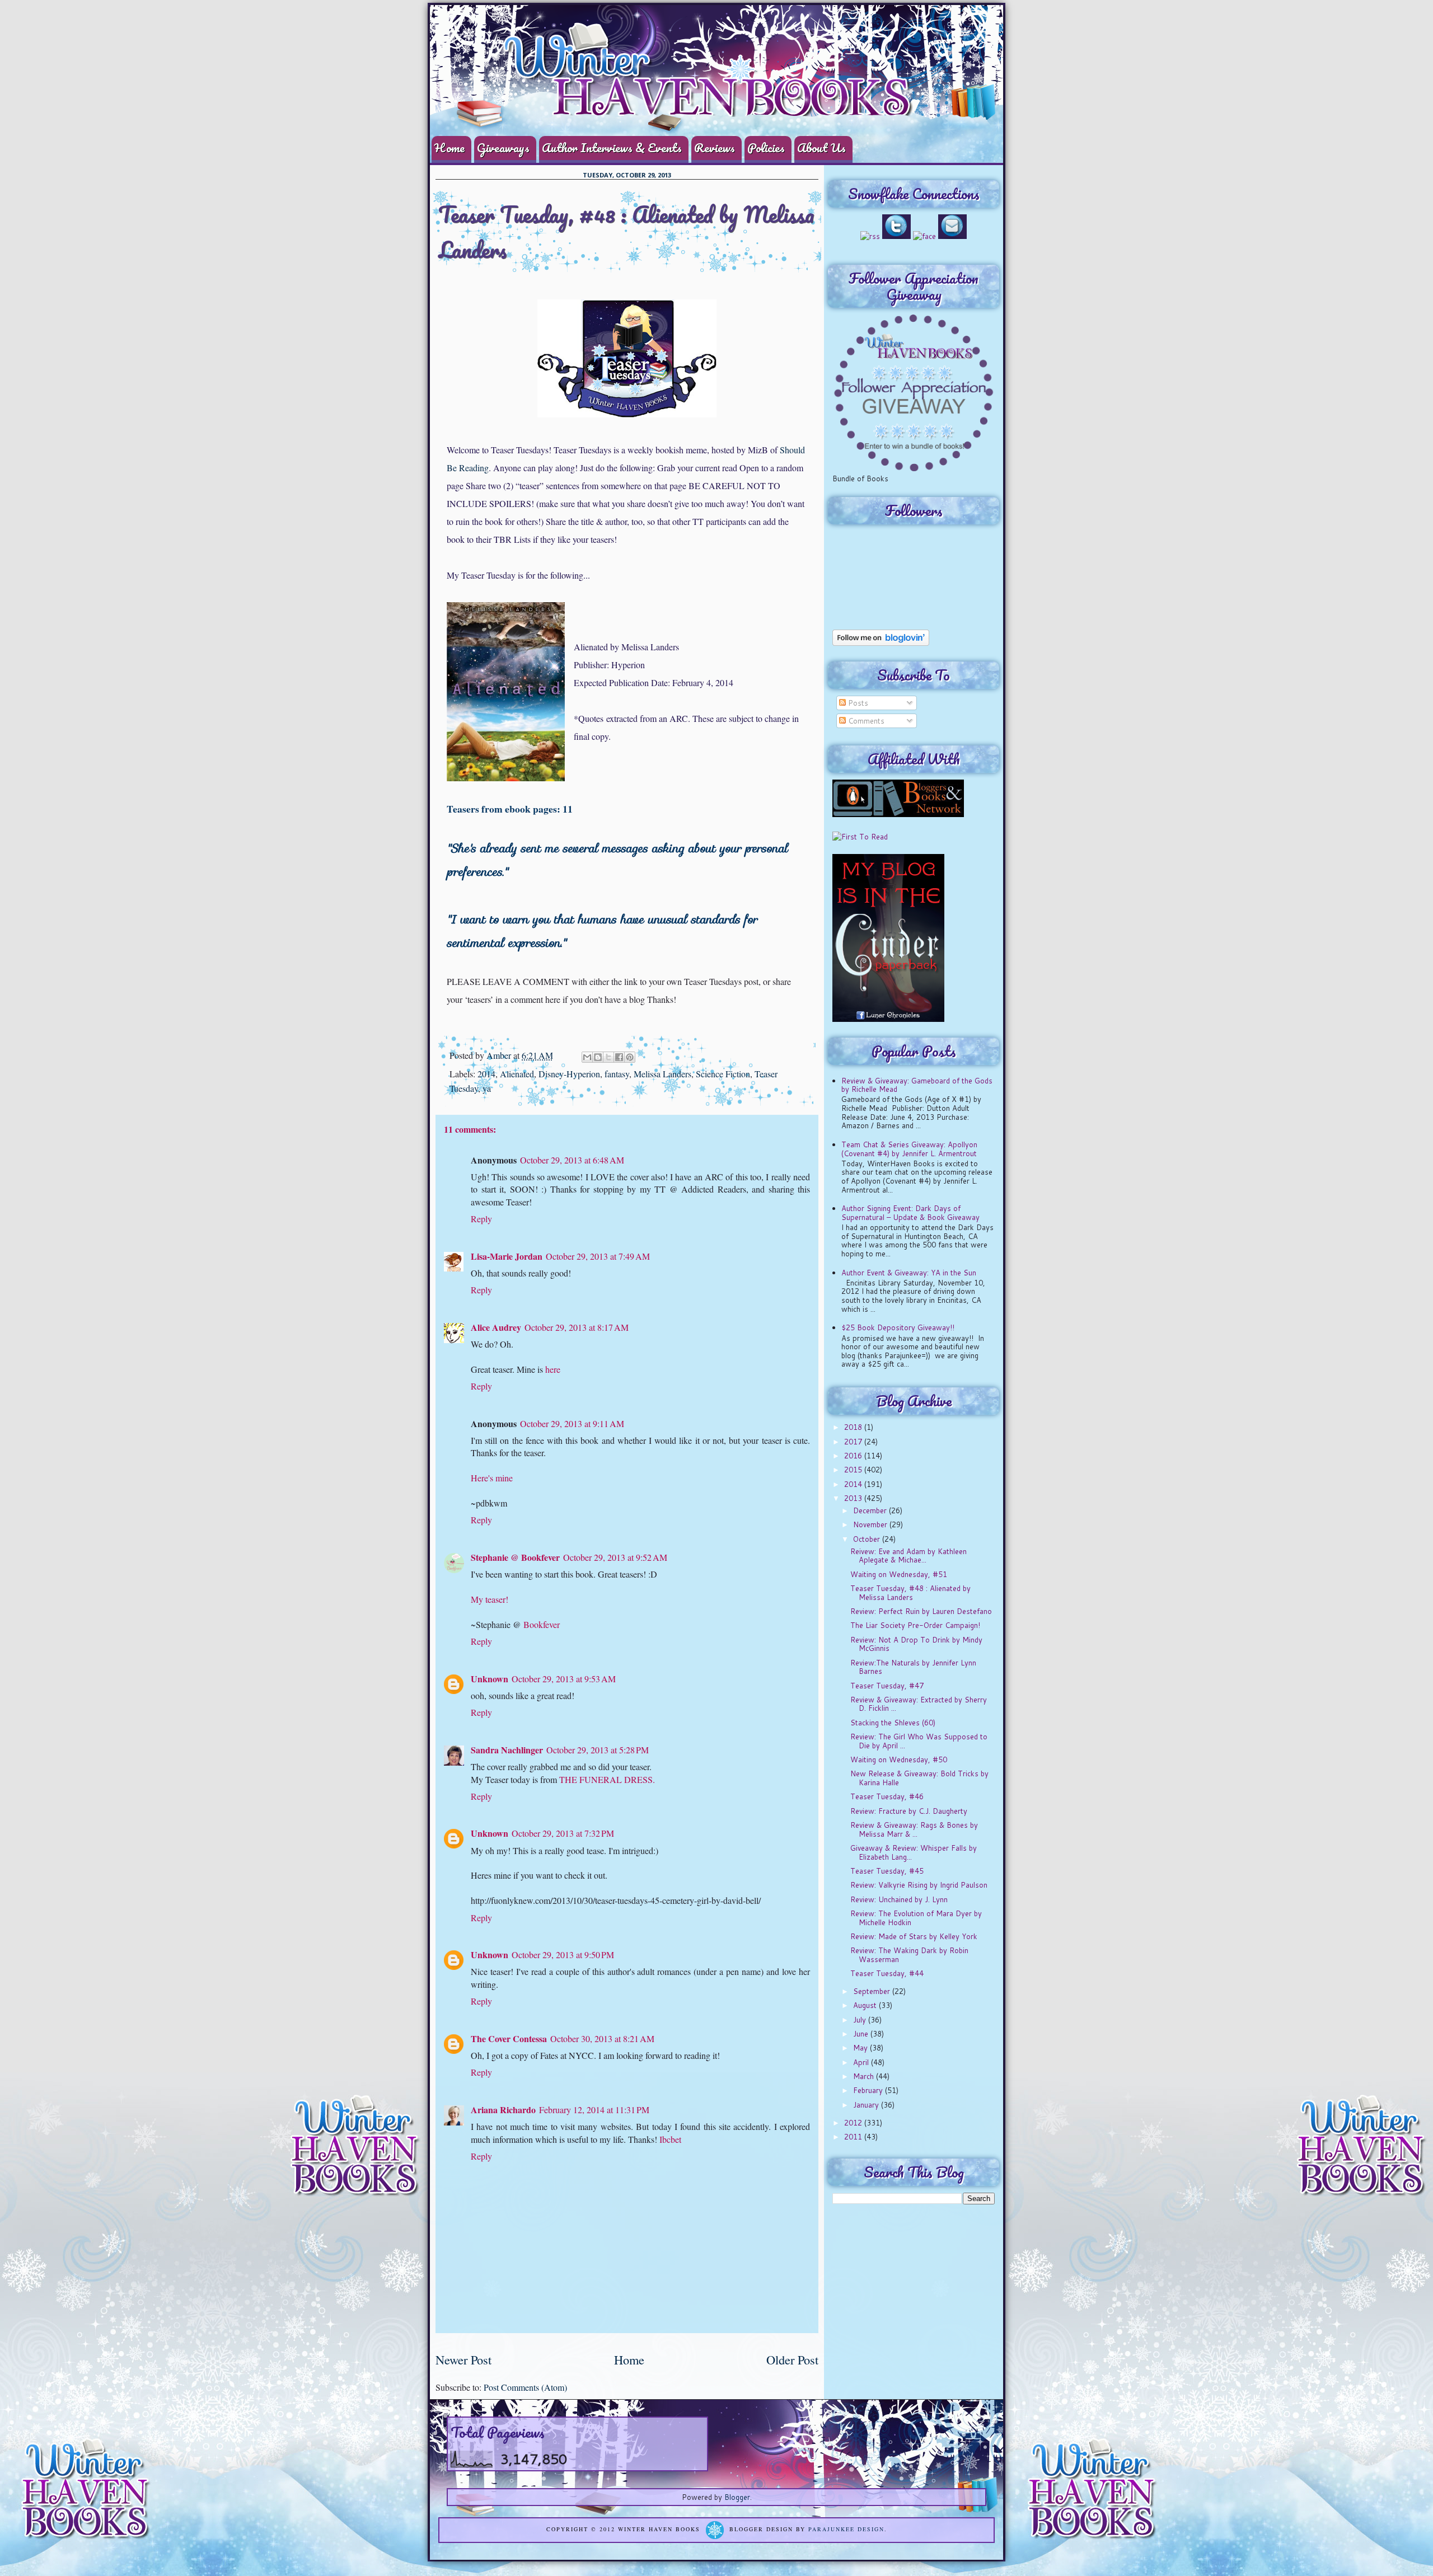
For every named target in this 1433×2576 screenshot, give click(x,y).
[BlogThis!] (598, 1057)
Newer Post (463, 2359)
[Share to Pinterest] (630, 1057)
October (868, 1539)
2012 (854, 2123)
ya (487, 1088)
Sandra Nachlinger (507, 1750)
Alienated (517, 1074)
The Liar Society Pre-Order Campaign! (915, 1625)
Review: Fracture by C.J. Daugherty (909, 1811)
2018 (854, 1427)
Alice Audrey (496, 1327)
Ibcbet (670, 2139)
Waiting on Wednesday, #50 (899, 1759)
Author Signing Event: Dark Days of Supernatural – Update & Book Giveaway (910, 1213)
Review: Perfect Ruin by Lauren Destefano (921, 1611)
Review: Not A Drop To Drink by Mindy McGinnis (916, 1644)
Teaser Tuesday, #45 (887, 1871)
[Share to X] (608, 1057)
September (873, 1991)
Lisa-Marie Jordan (507, 1256)
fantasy (617, 1074)
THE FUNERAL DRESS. (607, 1779)
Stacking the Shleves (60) (893, 1723)
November (871, 1524)
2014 (486, 1074)
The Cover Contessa (509, 2038)
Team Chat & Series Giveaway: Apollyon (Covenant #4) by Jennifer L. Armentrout (909, 1149)
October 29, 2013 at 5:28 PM (598, 1750)
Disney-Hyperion (569, 1074)
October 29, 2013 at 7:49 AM (598, 1256)
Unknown (490, 1679)
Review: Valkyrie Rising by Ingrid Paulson (919, 1885)
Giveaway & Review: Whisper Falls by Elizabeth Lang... (914, 1852)
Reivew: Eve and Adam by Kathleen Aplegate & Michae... (908, 1556)
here (553, 1369)
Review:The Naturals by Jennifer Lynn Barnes (913, 1667)
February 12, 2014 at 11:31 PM (594, 2110)
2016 (854, 1456)
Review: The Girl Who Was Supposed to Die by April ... (919, 1741)
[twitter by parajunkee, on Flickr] (896, 236)
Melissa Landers (662, 1074)
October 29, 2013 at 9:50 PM (563, 1955)
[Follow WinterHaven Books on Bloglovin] (881, 643)
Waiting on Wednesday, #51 (899, 1574)
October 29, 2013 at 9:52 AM (615, 1557)
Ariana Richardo (503, 2110)
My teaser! (490, 1599)
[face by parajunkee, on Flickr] (924, 236)
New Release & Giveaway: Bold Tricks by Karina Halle (919, 1778)
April (862, 2062)
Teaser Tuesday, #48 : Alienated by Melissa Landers (910, 1593)
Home (449, 147)
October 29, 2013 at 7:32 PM (563, 1833)
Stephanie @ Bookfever (515, 1557)
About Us (821, 147)
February (869, 2090)
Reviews (715, 147)
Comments (865, 721)
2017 (854, 1442)
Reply (481, 1219)
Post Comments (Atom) (525, 2387)
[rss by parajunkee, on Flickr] (870, 236)
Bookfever (542, 1624)
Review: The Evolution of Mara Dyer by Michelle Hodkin (916, 1918)
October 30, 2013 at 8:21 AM (602, 2038)
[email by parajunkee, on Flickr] (952, 236)
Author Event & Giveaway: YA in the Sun (909, 1273)
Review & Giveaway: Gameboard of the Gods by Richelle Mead (917, 1085)
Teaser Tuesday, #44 (887, 1973)
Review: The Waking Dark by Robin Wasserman (909, 1955)
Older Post (792, 2359)
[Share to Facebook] (619, 1057)
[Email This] (587, 1057)
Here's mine (492, 1478)
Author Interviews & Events (612, 147)
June (862, 2034)
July (861, 2020)
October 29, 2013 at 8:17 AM (577, 1327)
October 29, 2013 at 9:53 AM (564, 1679)
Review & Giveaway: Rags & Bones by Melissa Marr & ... (914, 1829)
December (871, 1510)
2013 (854, 1498)
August (866, 2005)
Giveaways (503, 147)
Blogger (737, 2497)
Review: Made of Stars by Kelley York (914, 1936)
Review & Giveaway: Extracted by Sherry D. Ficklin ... (919, 1704)
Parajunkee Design (846, 2530)
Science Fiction (723, 1074)
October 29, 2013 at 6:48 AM (572, 1160)
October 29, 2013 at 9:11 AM (572, 1423)
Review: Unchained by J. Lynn (899, 1899)
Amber (500, 1055)
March (865, 2076)
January (867, 2105)
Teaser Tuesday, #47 (887, 1686)
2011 (854, 2137)
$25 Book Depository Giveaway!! (898, 1327)
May (861, 2048)
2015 (854, 1470)
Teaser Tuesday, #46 (887, 1796)
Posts (857, 703)
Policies (766, 147)
